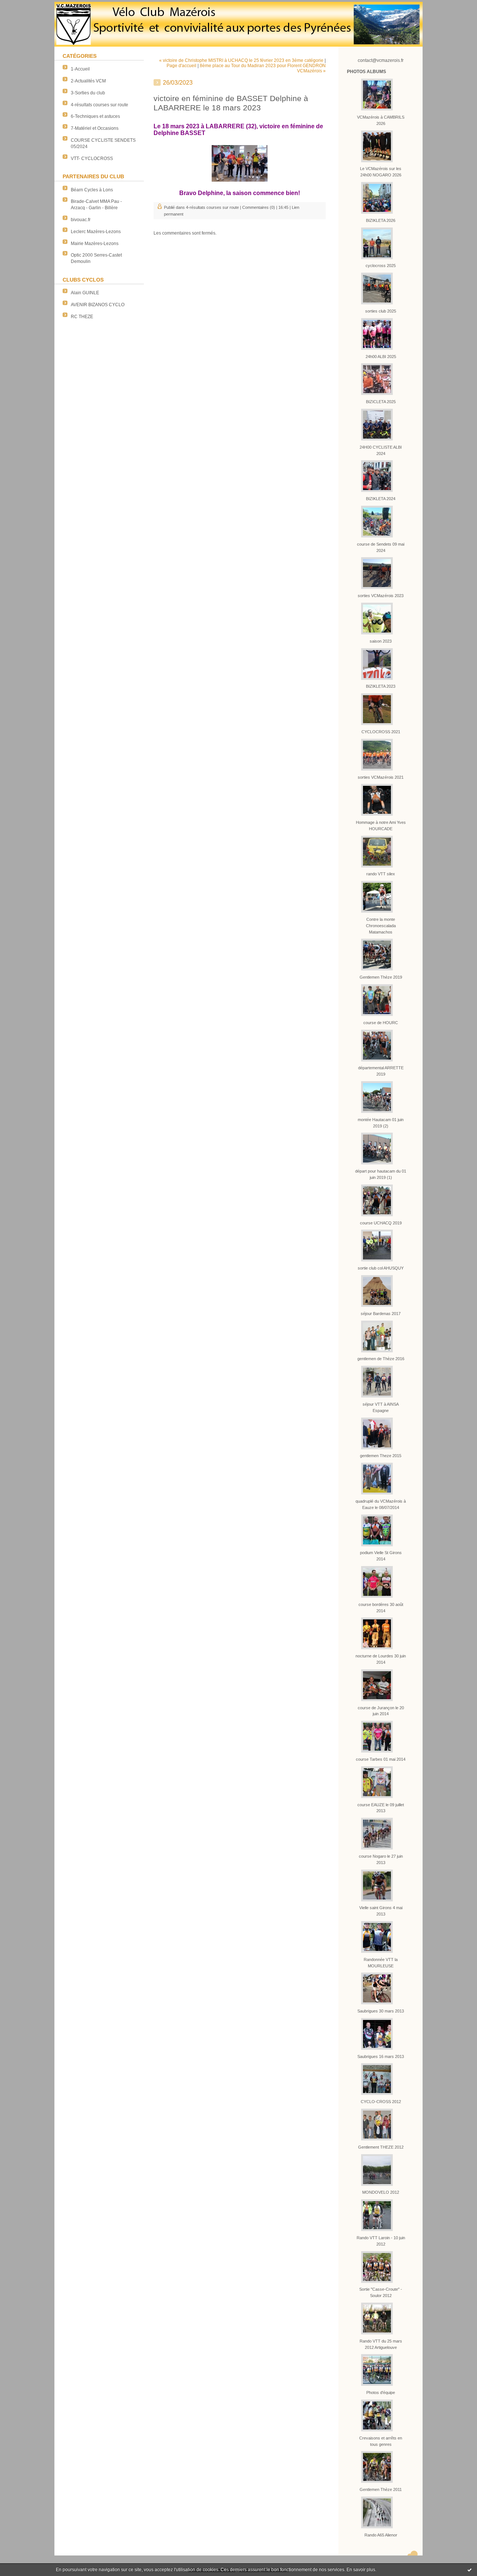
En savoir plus (361, 2570)
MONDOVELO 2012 (381, 2192)
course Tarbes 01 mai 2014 (381, 1759)
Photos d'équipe (381, 2393)
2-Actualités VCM (88, 81)
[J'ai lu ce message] (470, 2570)
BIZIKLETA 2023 (381, 686)
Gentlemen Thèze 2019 (381, 977)
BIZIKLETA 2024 (381, 499)
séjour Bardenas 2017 (381, 1314)
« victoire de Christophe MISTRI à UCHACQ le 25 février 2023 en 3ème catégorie (241, 60)
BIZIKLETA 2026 (381, 220)
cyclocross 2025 (381, 266)
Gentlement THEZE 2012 (381, 2147)
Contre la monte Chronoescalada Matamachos (381, 926)
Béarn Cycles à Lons (92, 190)
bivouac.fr (81, 220)
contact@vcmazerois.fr (381, 60)
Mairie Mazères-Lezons (95, 244)
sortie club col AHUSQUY (381, 1268)
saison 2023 (381, 641)
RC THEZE (82, 317)
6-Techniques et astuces (95, 116)
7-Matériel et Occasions (95, 128)
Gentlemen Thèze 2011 (381, 2489)
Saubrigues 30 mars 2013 (381, 2011)
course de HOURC (381, 1023)
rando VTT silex (381, 874)
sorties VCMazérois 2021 (381, 777)
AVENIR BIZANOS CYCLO (98, 305)
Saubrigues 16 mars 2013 (381, 2056)
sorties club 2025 (381, 311)
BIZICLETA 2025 (381, 402)
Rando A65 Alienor (381, 2535)
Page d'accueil (181, 66)
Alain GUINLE (85, 293)
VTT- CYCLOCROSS (92, 159)
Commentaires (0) (259, 207)
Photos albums (367, 72)
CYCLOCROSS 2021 (381, 732)
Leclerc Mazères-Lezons (96, 232)
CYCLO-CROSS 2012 (381, 2102)
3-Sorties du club (88, 93)
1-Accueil (80, 69)
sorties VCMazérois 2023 (381, 596)
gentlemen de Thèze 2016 (381, 1359)
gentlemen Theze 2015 (381, 1456)
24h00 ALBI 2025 (381, 357)
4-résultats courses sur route (99, 105)
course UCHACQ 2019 (381, 1223)
